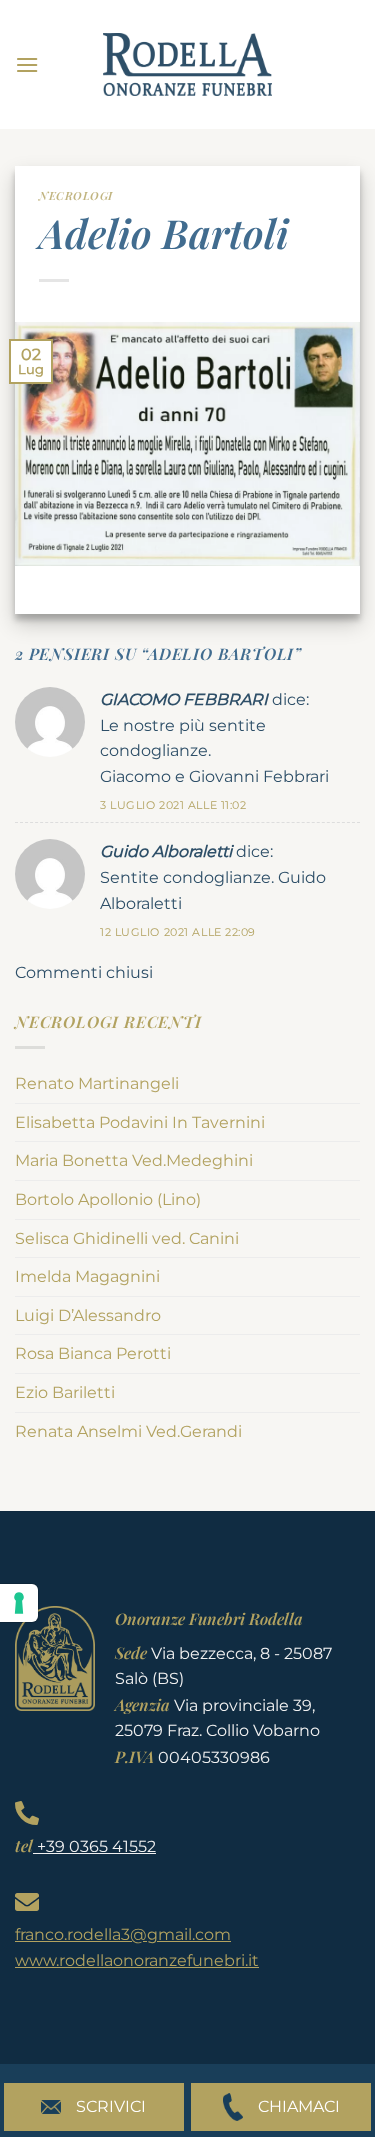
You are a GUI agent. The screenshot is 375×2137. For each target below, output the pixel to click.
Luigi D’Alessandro (88, 1315)
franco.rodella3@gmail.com (123, 1934)
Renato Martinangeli (97, 1083)
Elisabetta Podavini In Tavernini (140, 1122)
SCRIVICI (111, 2106)
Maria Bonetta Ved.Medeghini (134, 1160)
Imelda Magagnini (87, 1276)
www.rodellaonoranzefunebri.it (137, 1960)
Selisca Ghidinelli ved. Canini (127, 1238)
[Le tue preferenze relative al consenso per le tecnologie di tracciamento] (19, 1603)
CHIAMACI (299, 2106)
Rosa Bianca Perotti (93, 1353)
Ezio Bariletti (65, 1392)
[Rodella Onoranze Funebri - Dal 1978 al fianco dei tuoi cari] (188, 64)
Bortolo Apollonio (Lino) (108, 1199)
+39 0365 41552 (94, 1846)
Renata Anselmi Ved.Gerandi (128, 1431)
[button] (27, 64)
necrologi (76, 195)
